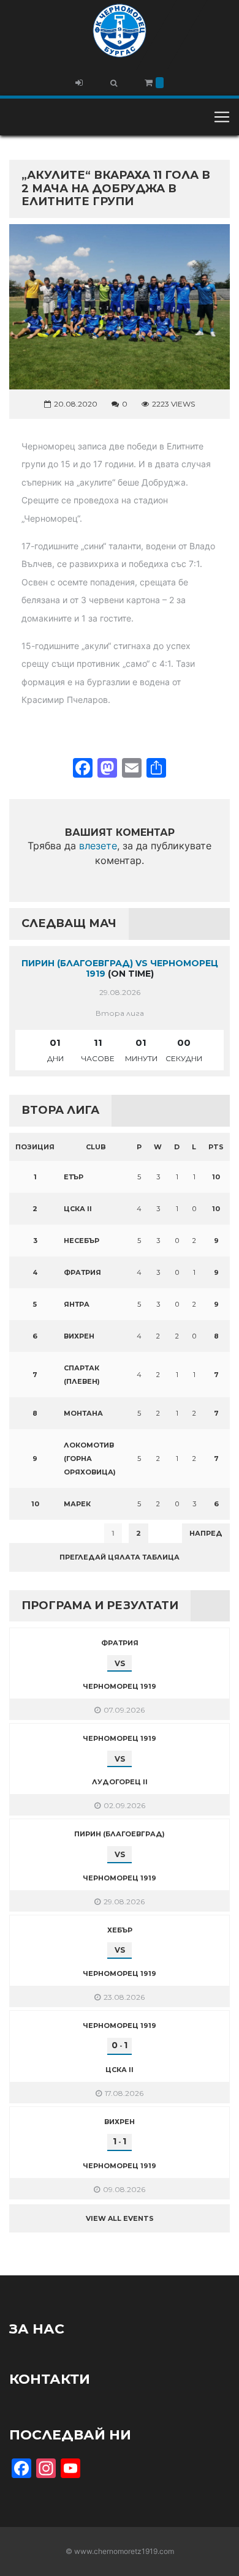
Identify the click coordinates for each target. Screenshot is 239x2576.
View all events (120, 2218)
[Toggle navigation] (222, 117)
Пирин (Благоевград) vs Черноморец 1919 (120, 968)
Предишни (40, 1533)
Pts (216, 1147)
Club (96, 1147)
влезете (98, 846)
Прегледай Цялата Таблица (120, 1557)
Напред (206, 1533)
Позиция (35, 1147)
